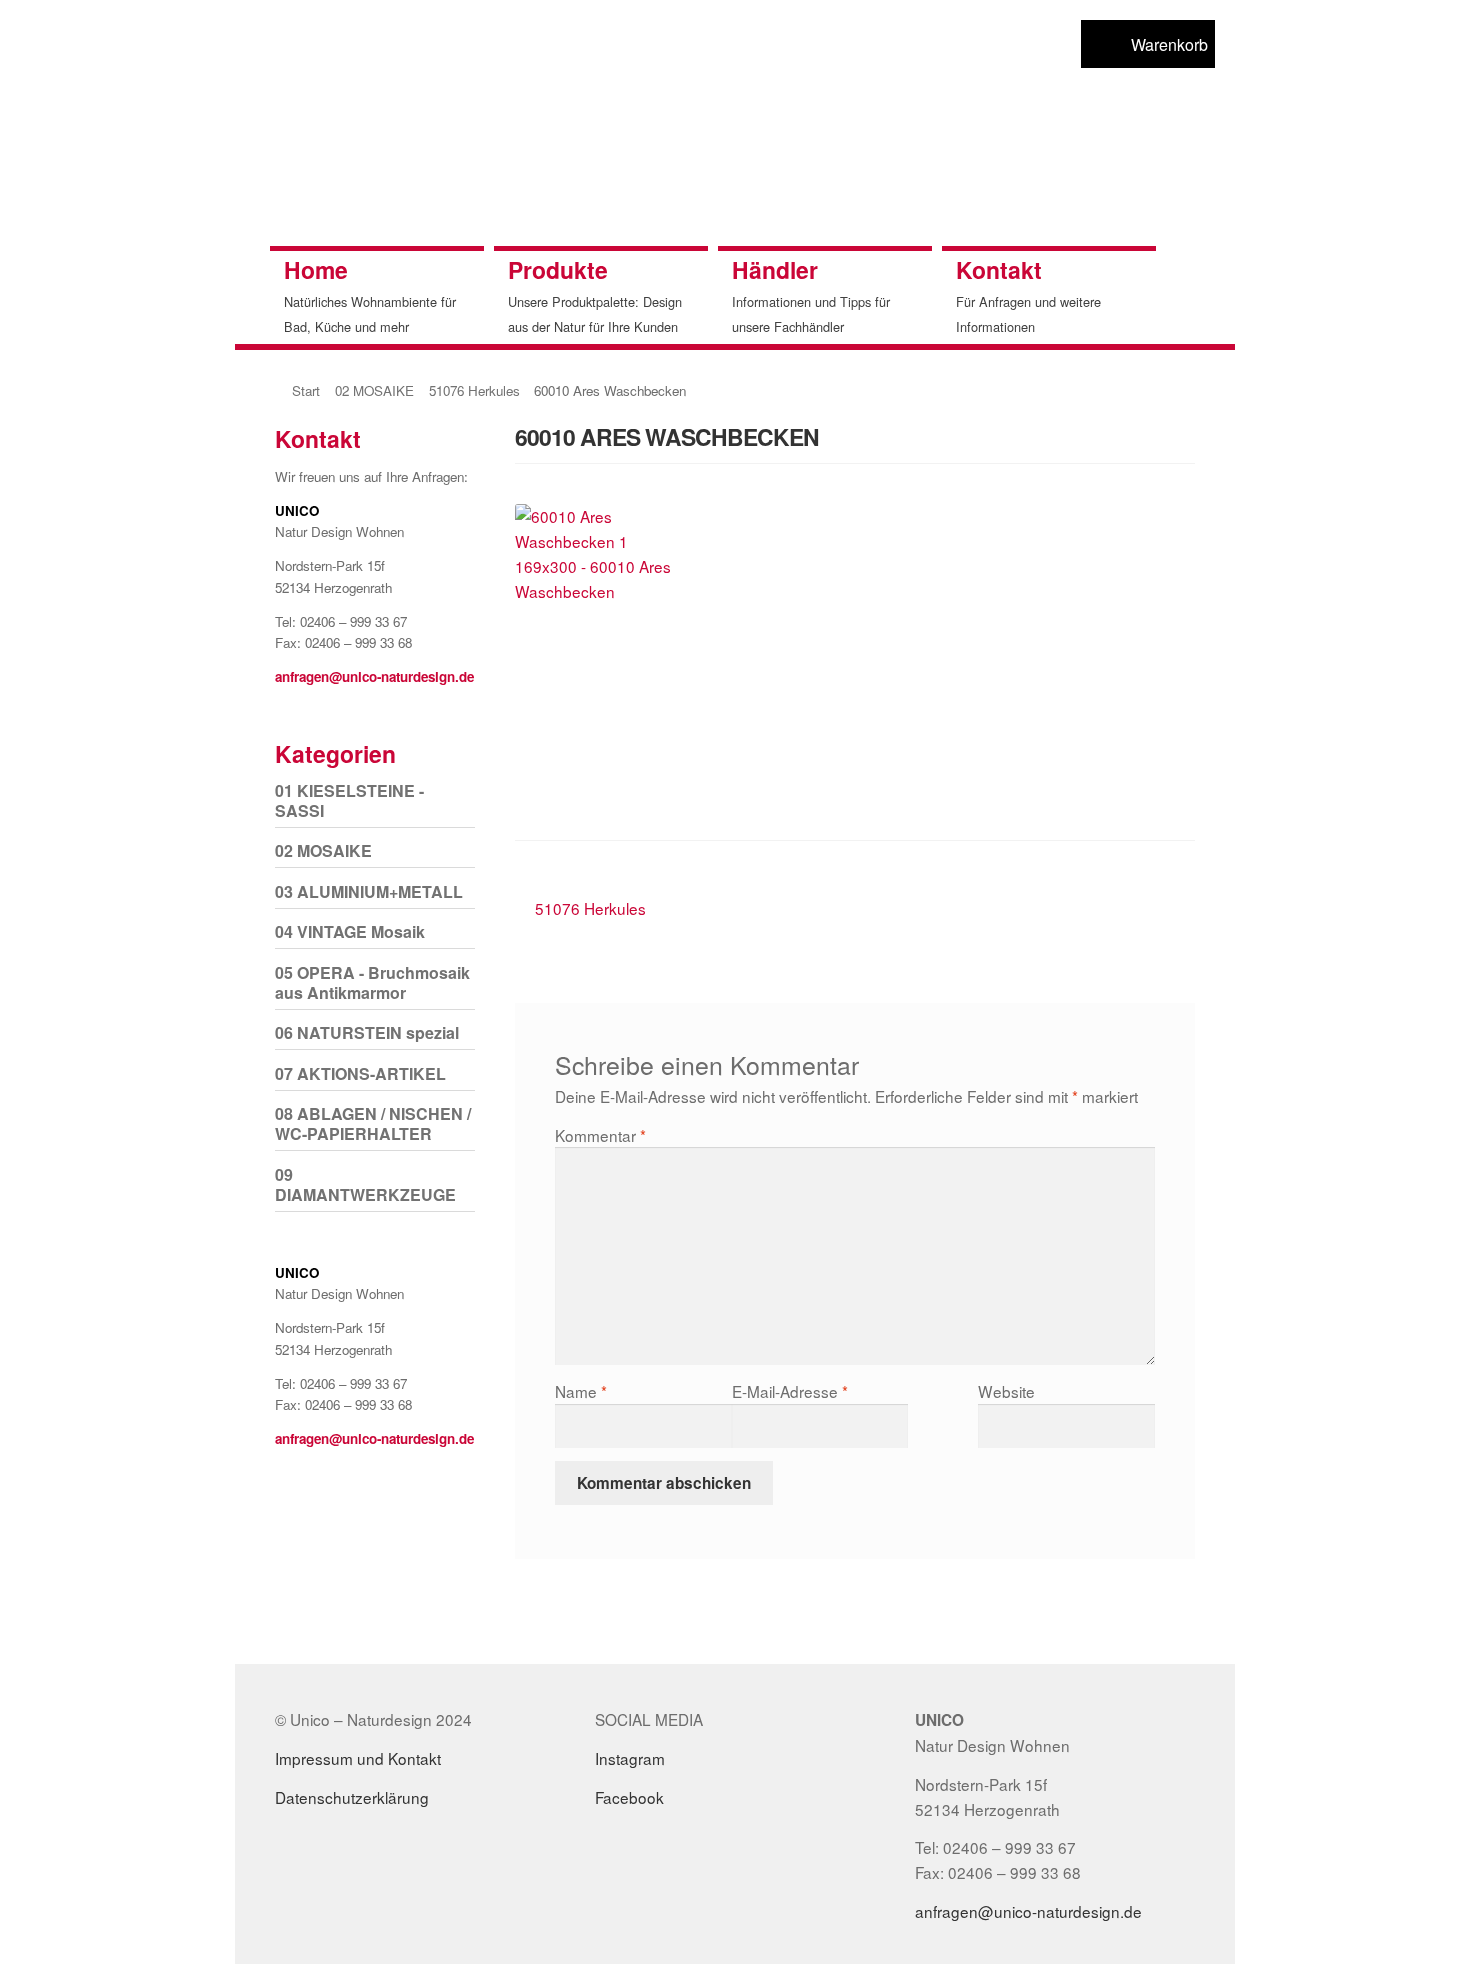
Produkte (558, 269)
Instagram (630, 1758)
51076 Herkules (474, 390)
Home (316, 269)
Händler (775, 269)
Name (581, 1391)
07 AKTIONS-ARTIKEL (360, 1073)
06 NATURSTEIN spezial (367, 1032)
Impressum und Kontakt (358, 1758)
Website (1006, 1391)
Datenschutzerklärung (352, 1797)
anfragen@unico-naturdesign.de (374, 676)
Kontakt (999, 269)
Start (306, 390)
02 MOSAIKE (374, 390)
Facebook (629, 1797)
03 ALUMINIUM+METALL (369, 891)
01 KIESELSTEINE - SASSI (349, 800)
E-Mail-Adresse (790, 1391)
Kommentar (600, 1135)
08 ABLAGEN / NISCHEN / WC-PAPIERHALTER (373, 1123)
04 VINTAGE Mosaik (350, 931)
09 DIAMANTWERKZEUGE (365, 1184)
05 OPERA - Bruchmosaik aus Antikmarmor (372, 982)
